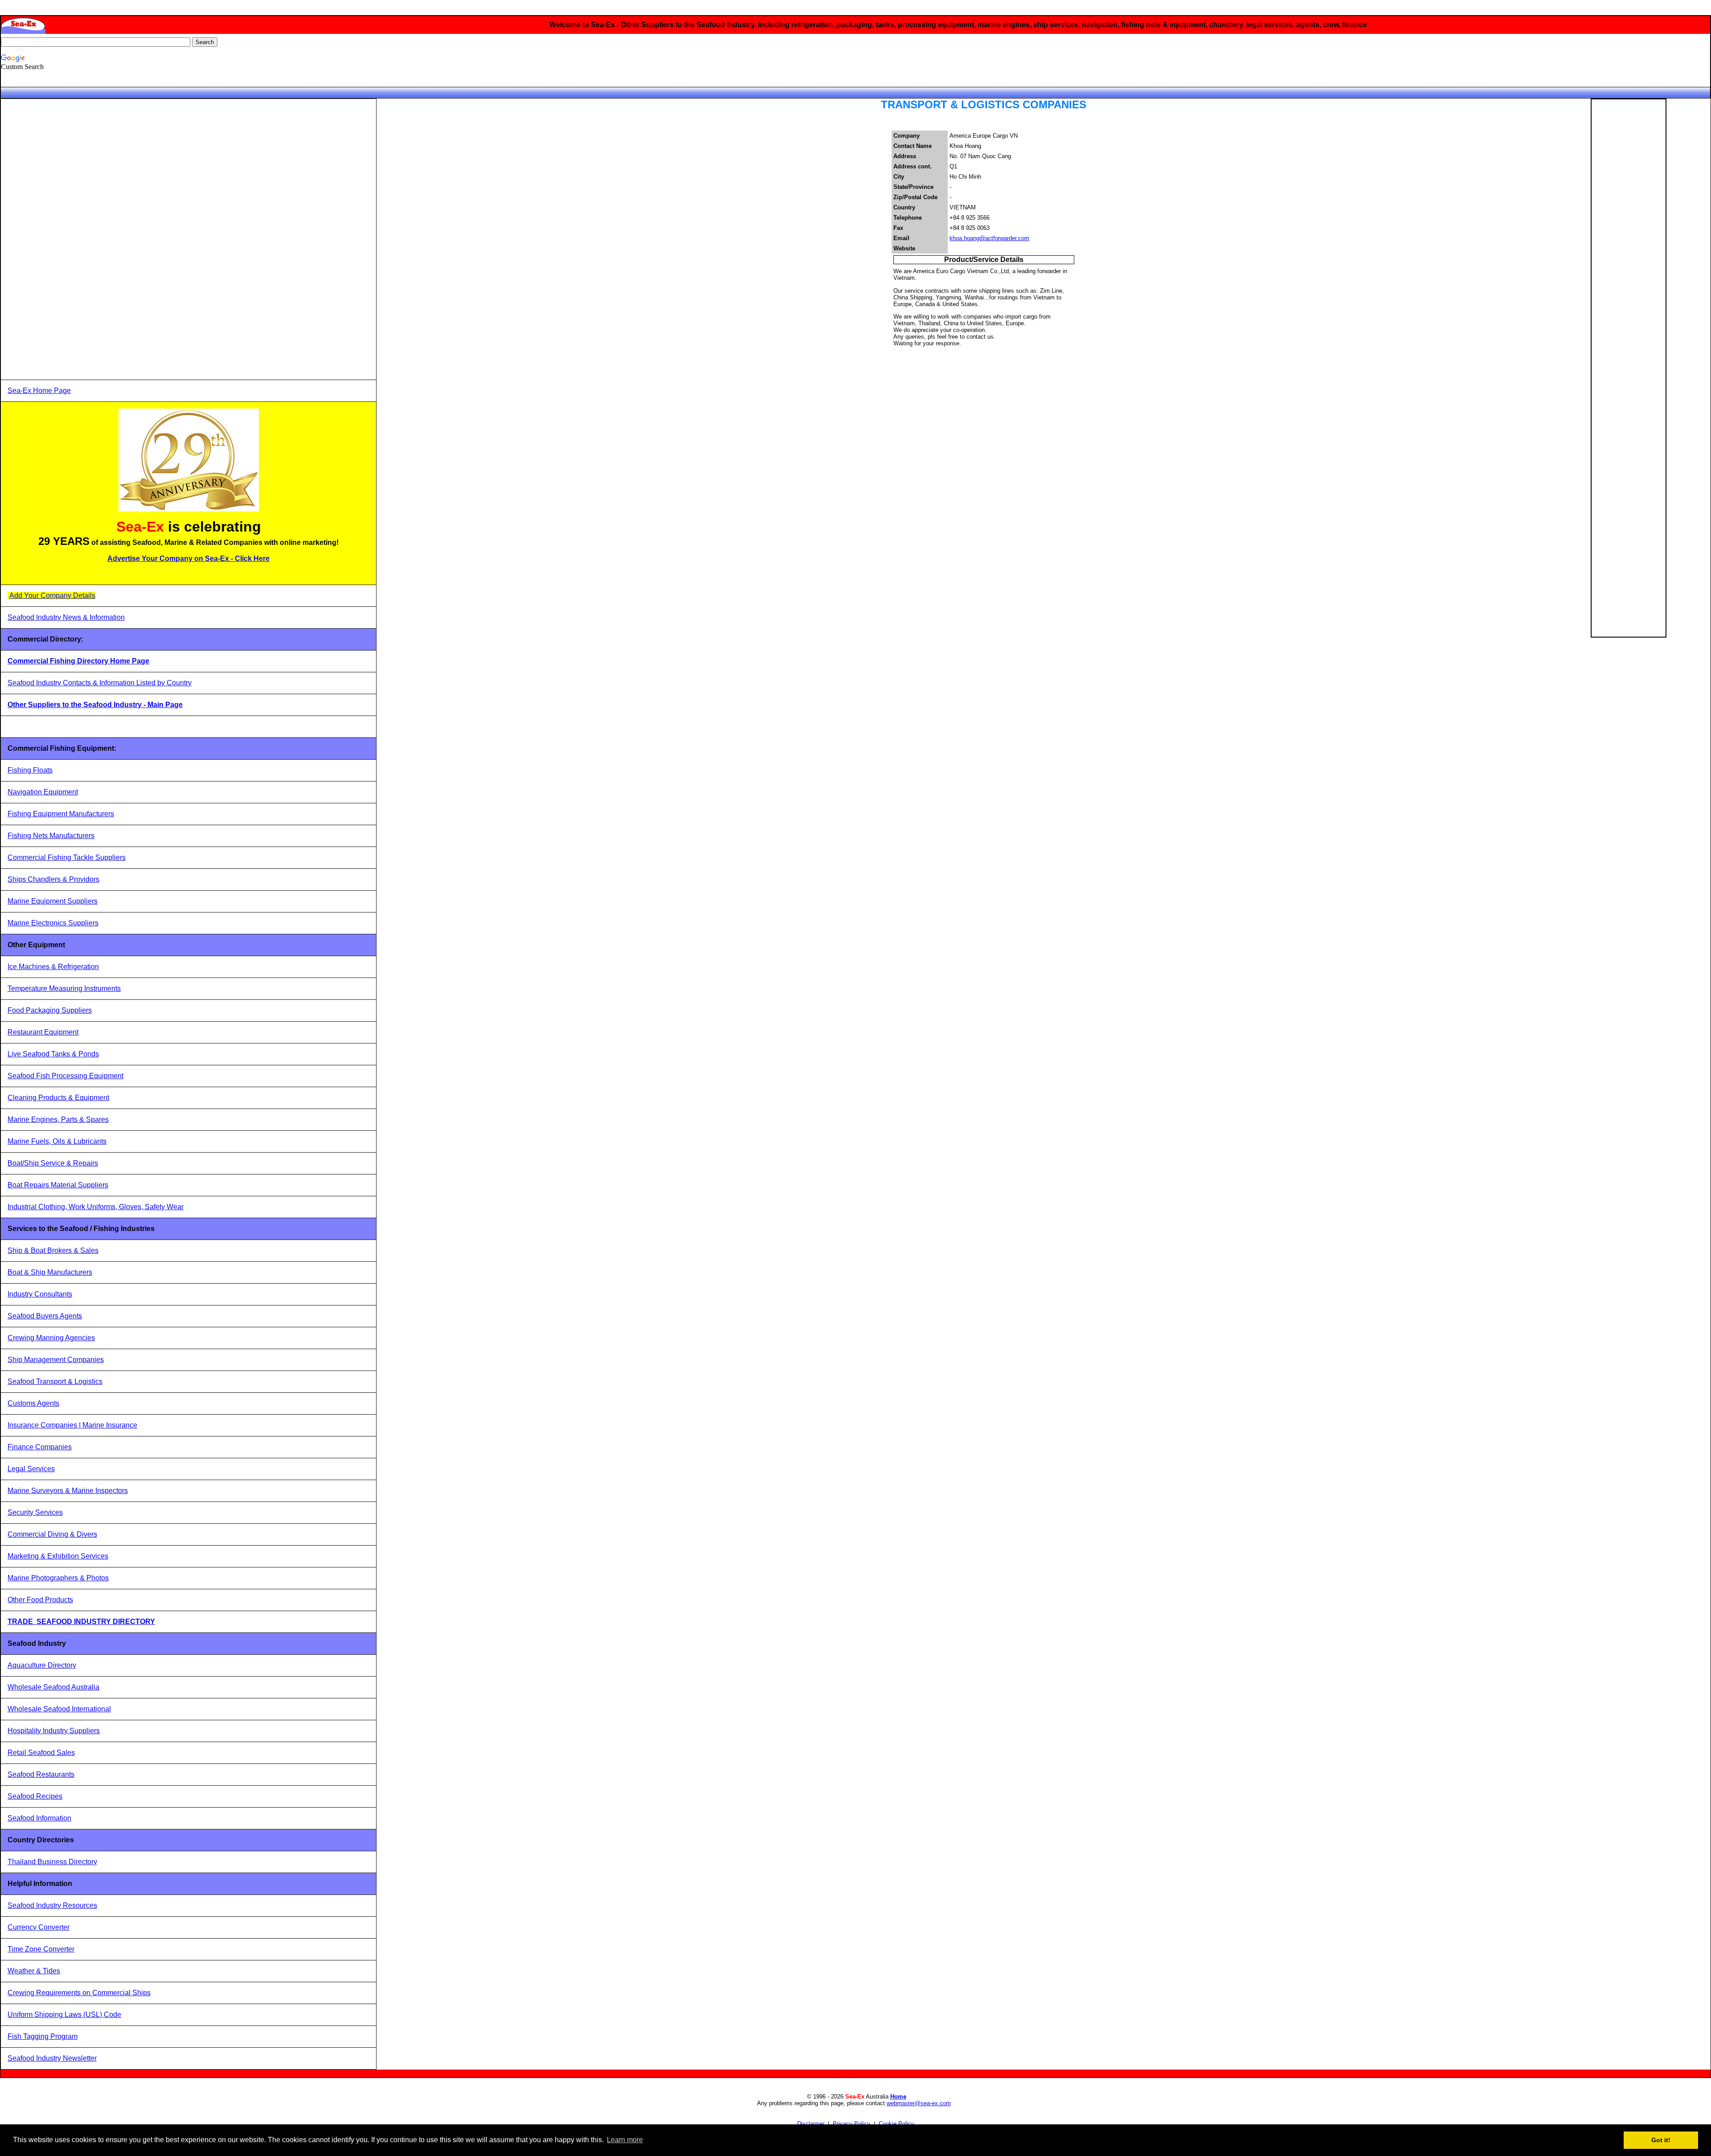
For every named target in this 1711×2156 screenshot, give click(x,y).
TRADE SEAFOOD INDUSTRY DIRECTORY (81, 1622)
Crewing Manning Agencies (51, 1338)
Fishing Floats (30, 770)
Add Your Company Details (52, 595)
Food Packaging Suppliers (50, 1010)
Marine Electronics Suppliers (53, 923)
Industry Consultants (40, 1294)
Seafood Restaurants (41, 1774)
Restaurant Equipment (43, 1032)
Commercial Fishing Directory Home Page (78, 661)
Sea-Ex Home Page (39, 391)
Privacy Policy (851, 2124)
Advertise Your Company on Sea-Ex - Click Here (188, 558)
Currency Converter (39, 1927)
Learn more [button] (625, 2140)
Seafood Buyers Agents (45, 1316)
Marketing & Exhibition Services (58, 1556)
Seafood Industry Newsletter (52, 2058)
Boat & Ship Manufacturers (50, 1272)
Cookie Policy (896, 2124)
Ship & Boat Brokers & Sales (53, 1250)
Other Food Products (40, 1600)
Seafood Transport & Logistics (55, 1381)
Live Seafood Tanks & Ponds (53, 1054)
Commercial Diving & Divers (52, 1534)
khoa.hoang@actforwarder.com (989, 238)
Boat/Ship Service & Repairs (53, 1163)
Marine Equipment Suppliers (53, 901)
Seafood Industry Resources (52, 1905)
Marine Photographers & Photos (58, 1578)
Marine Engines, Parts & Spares (58, 1119)
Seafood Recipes (35, 1796)
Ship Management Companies (56, 1360)
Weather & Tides (34, 1971)
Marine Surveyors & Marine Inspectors (68, 1491)
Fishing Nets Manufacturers (51, 836)
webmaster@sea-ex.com (919, 2103)
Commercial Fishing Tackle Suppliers (67, 857)
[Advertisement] (74, 239)
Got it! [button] (1661, 2140)
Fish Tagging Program (43, 2036)
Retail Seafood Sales (41, 1753)
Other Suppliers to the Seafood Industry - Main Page (95, 705)
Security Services (35, 1512)
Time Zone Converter (41, 1949)
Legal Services (31, 1469)
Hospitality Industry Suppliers (54, 1731)
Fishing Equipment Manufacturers (61, 814)
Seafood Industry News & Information (66, 617)
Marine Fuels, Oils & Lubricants (57, 1141)
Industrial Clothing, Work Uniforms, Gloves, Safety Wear (96, 1207)
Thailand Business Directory (52, 1862)
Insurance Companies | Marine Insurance (72, 1425)
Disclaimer (811, 2124)
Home (898, 2097)
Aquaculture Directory (42, 1665)
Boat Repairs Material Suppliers (58, 1185)
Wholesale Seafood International (59, 1709)
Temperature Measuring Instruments (64, 988)
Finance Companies (40, 1447)
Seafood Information (39, 1818)
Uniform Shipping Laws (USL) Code (64, 2015)
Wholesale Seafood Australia (53, 1687)
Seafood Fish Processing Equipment (65, 1076)
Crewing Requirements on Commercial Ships (79, 1993)
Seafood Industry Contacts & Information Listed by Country (100, 683)
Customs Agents (33, 1403)
